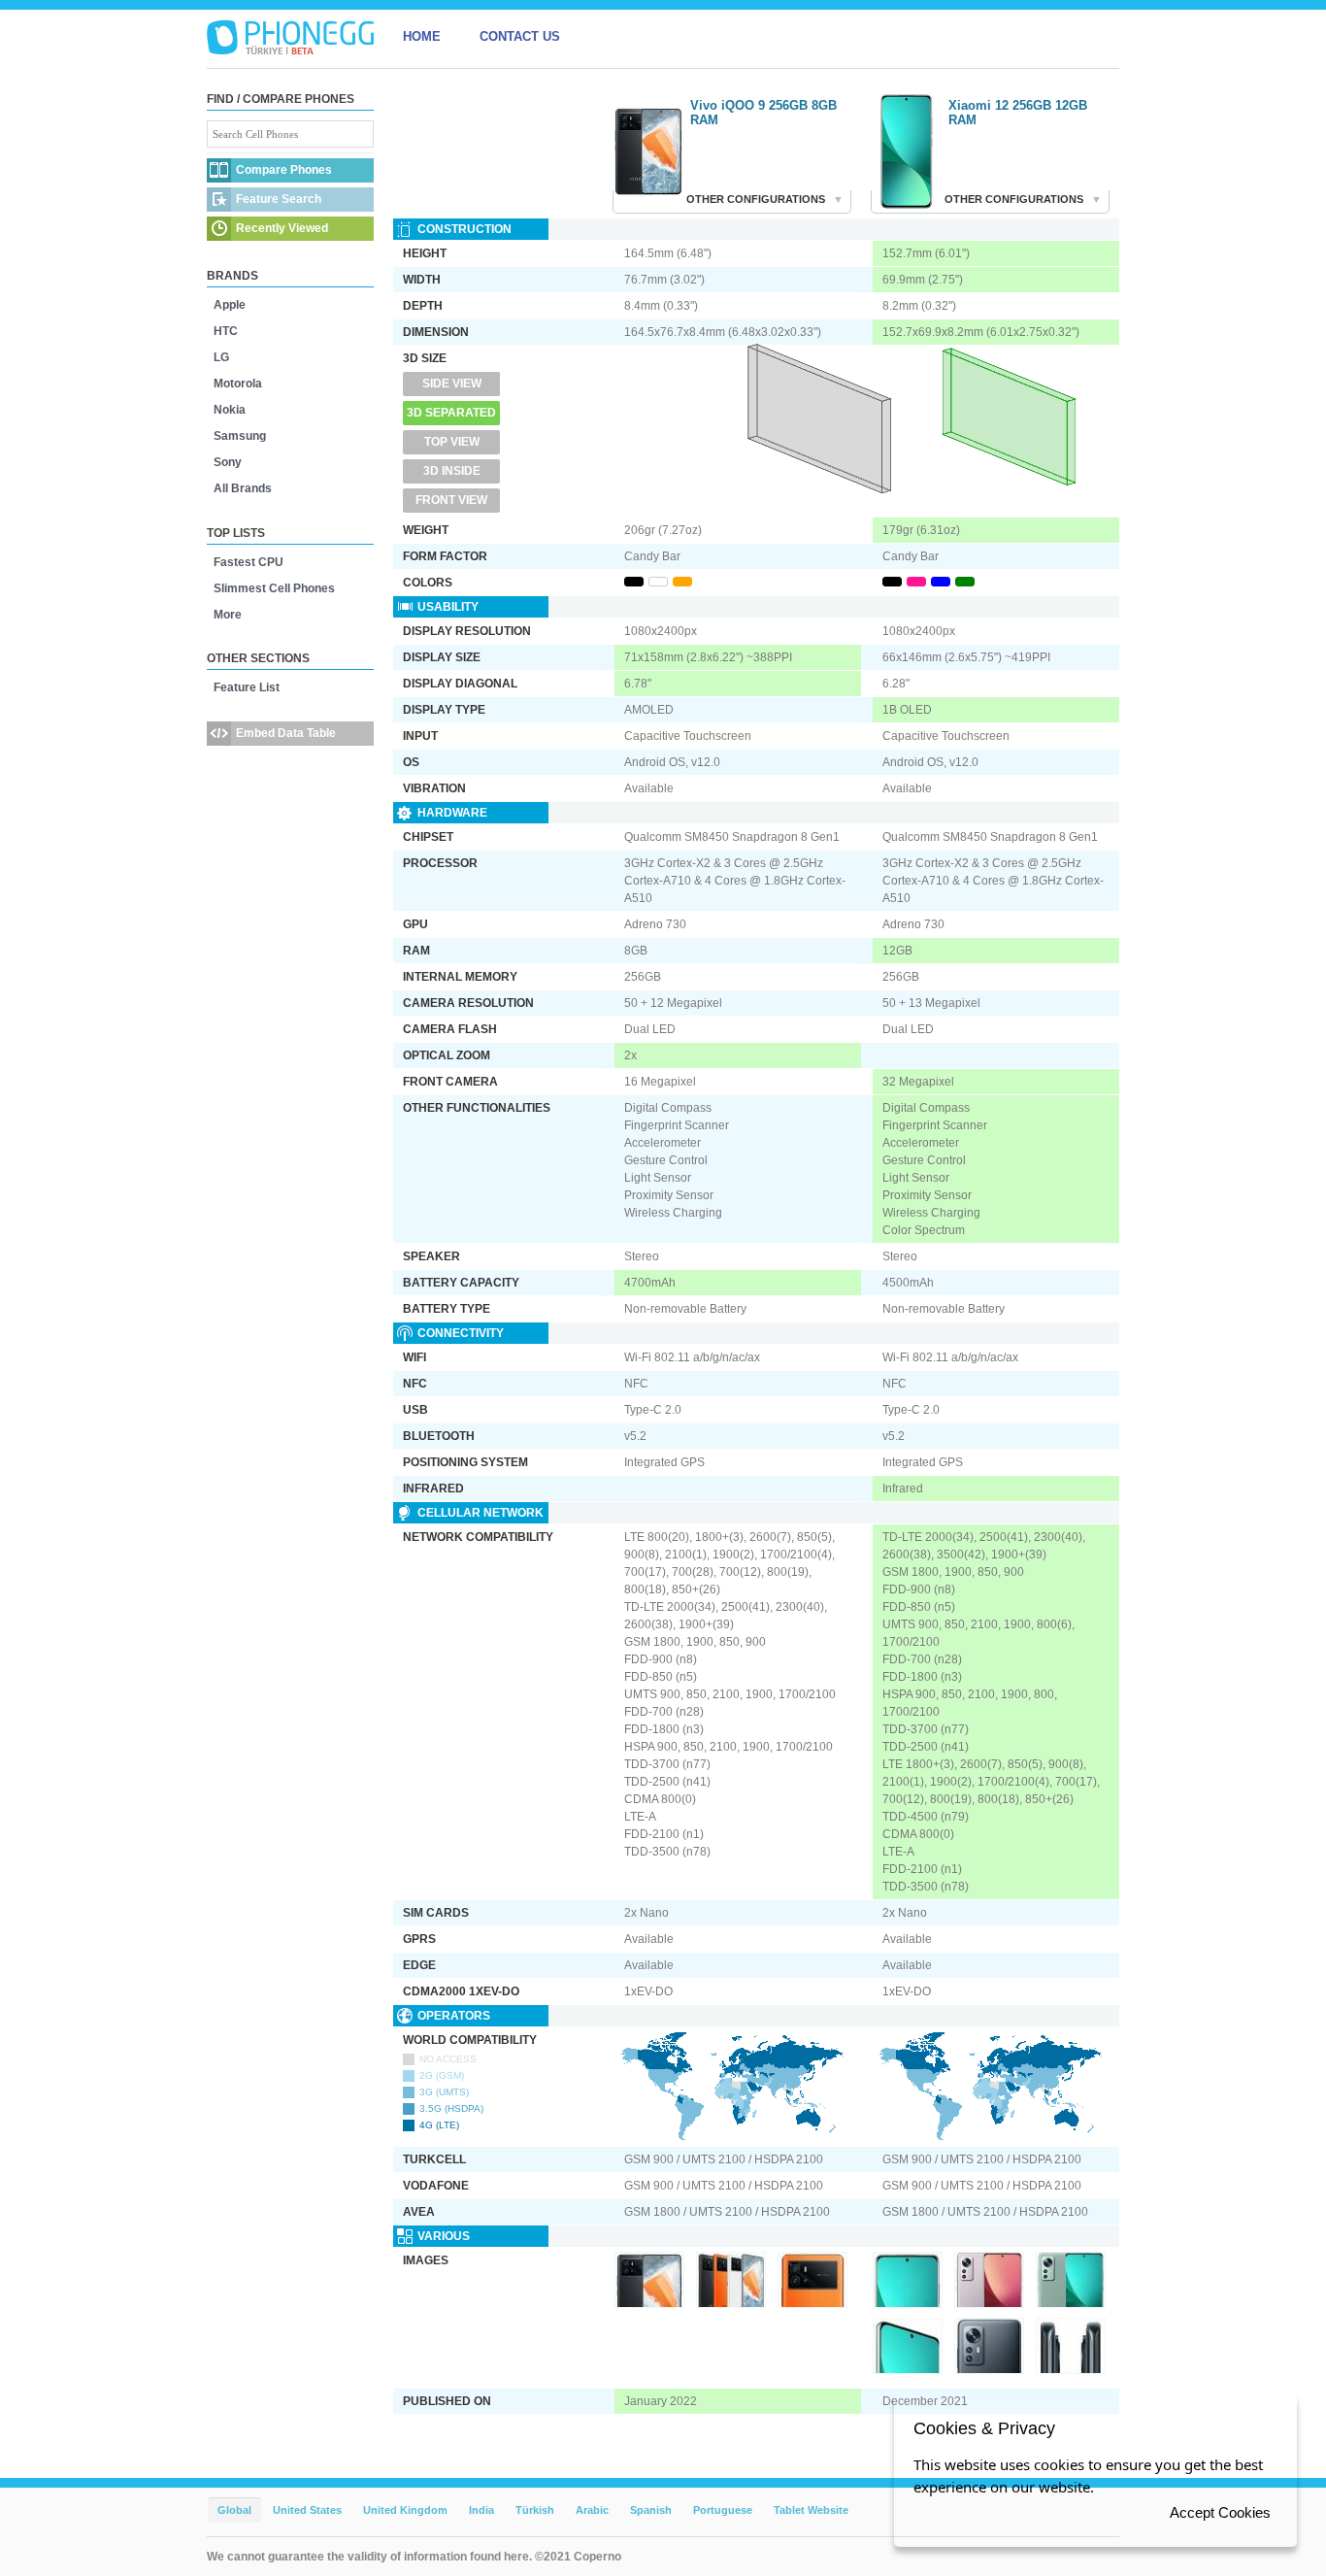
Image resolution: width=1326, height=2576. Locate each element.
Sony (228, 462)
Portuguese (723, 2510)
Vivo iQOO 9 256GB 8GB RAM (763, 113)
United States (307, 2510)
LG (221, 357)
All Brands (243, 488)
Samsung (240, 436)
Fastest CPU (249, 562)
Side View (452, 384)
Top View (452, 442)
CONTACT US (520, 36)
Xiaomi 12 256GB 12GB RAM (1018, 113)
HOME (422, 36)
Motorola (238, 384)
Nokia (230, 410)
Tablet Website (811, 2510)
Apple (230, 305)
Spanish (651, 2510)
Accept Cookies (1220, 2512)
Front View (451, 500)
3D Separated (451, 413)
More (228, 615)
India (481, 2510)
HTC (226, 331)
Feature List (247, 687)
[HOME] (290, 37)
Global (234, 2510)
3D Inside (452, 471)
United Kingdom (405, 2510)
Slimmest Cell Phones (274, 588)
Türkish (535, 2510)
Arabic (592, 2510)
